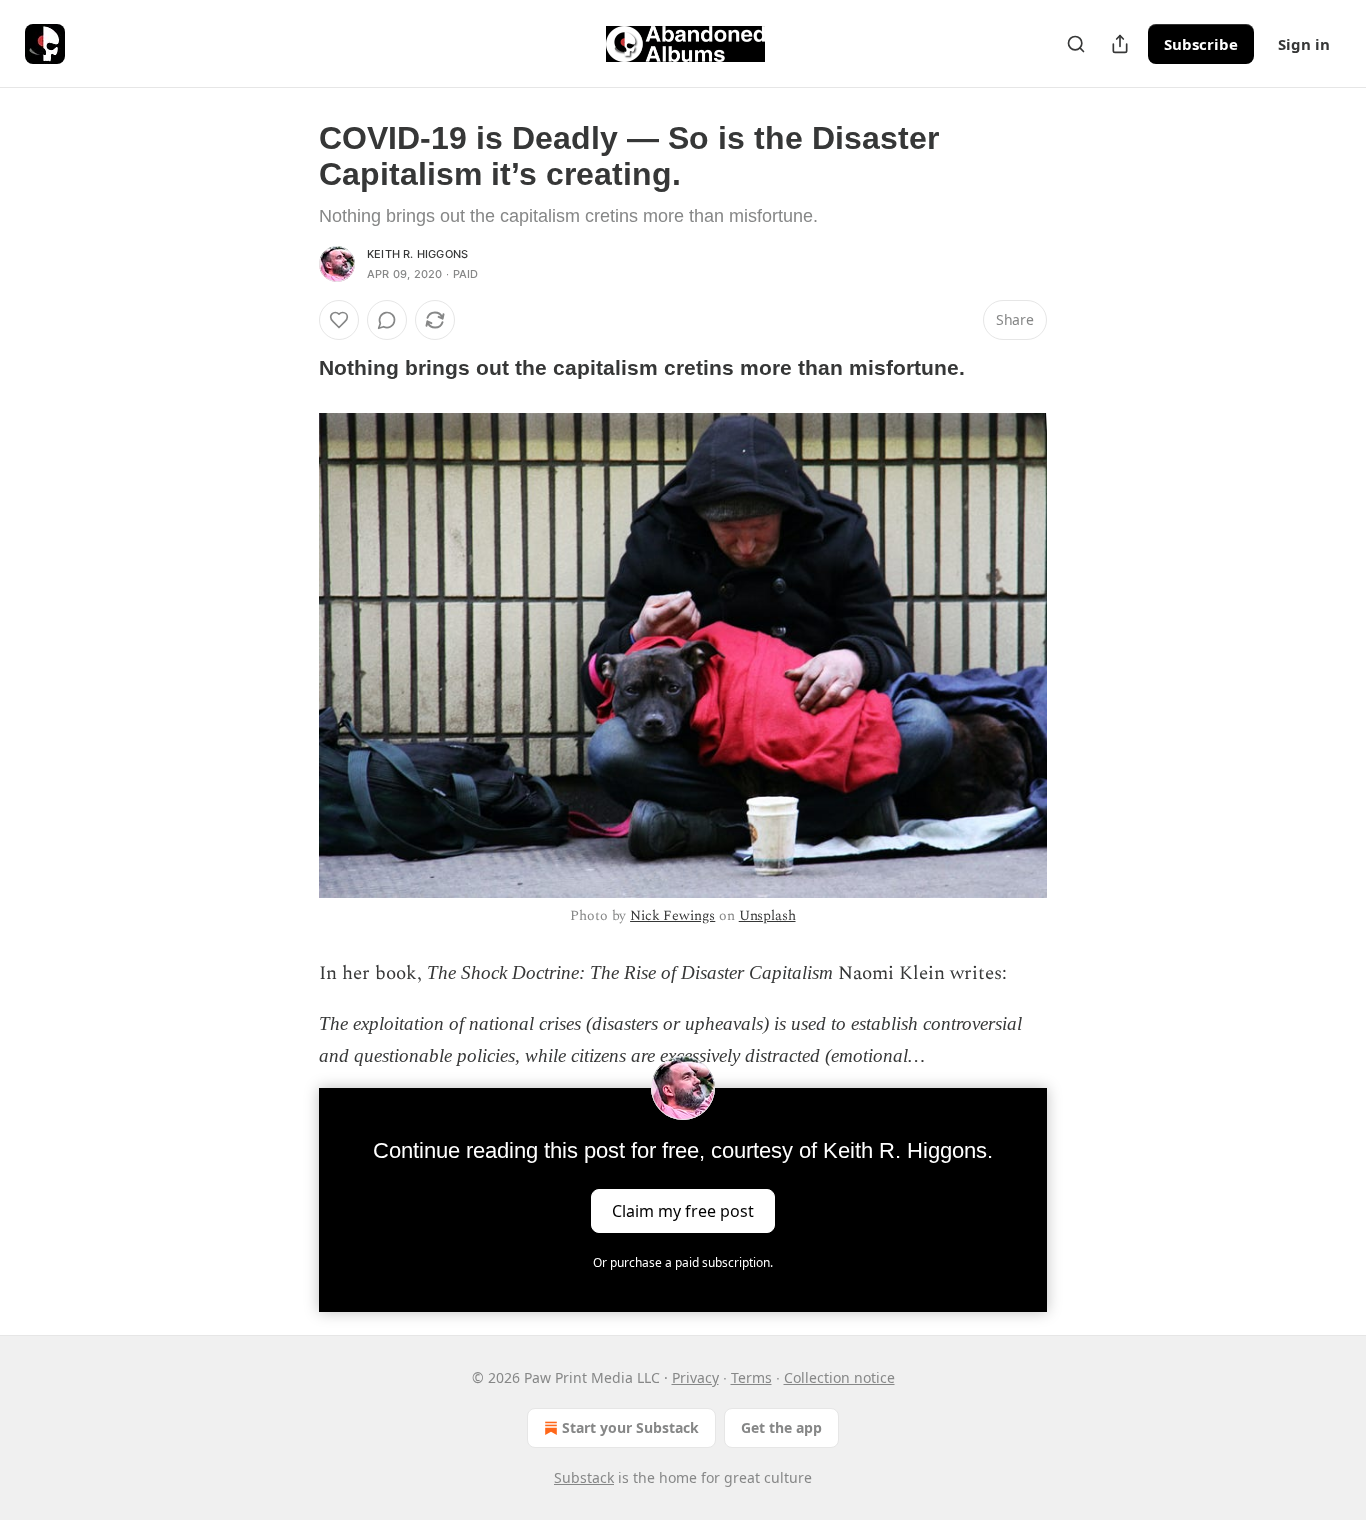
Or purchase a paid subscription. (683, 1262)
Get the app (781, 1427)
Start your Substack (630, 1427)
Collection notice (839, 1377)
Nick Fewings (672, 915)
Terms (751, 1377)
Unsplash (767, 915)
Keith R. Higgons (417, 254)
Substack (584, 1477)
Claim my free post (683, 1211)
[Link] (291, 368)
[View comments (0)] (387, 320)
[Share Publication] (1120, 44)
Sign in (1304, 44)
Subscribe (1201, 44)
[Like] (339, 320)
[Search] (1076, 44)
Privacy (695, 1377)
